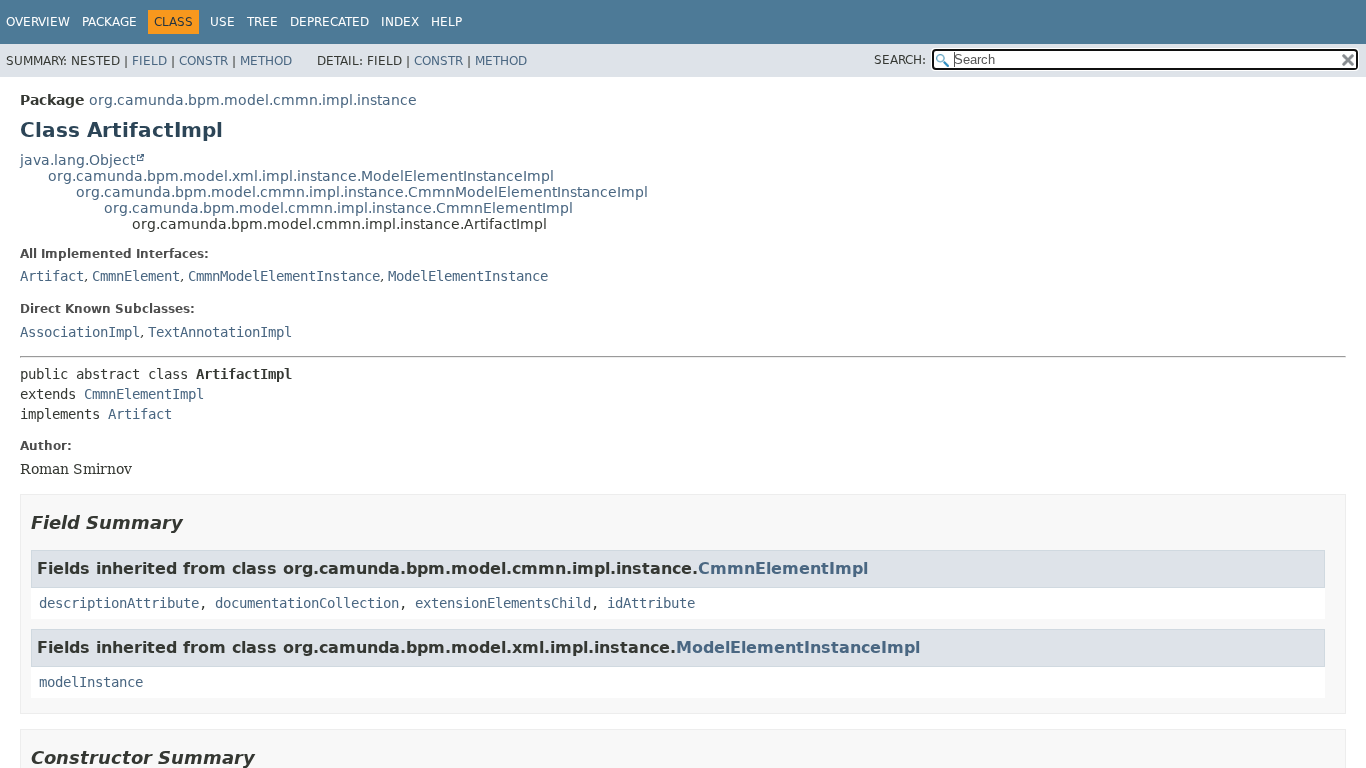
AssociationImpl (80, 332)
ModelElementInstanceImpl (798, 647)
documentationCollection (307, 603)
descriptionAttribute (119, 603)
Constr (203, 61)
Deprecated (329, 22)
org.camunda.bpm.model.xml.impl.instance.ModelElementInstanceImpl (301, 176)
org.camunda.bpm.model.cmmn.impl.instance (253, 100)
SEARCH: (900, 60)
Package (109, 22)
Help (446, 22)
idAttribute (651, 603)
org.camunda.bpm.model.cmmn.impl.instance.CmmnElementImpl (338, 208)
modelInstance (91, 682)
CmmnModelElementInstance (284, 276)
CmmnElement (136, 276)
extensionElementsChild (503, 603)
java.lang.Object (77, 160)
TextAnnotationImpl (220, 332)
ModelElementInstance (468, 276)
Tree (262, 22)
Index (400, 22)
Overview (38, 22)
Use (222, 22)
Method (266, 61)
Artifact (52, 276)
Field (149, 61)
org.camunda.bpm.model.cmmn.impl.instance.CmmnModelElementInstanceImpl (362, 192)
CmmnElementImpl (144, 394)
